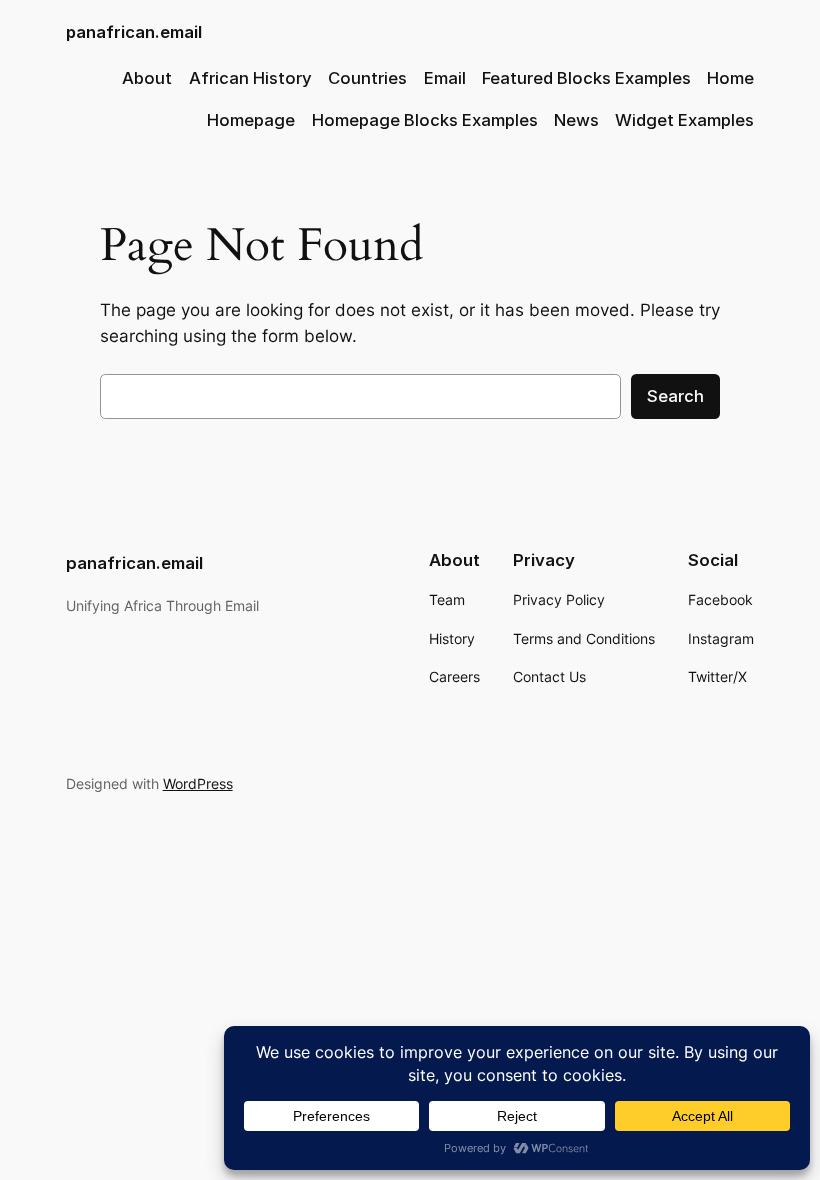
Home (730, 78)
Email (445, 78)
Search (675, 396)
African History (250, 78)
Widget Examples (684, 120)
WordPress (198, 783)
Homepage (251, 120)
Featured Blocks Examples (586, 78)
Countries (367, 78)
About (147, 78)
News (576, 120)
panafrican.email (134, 32)
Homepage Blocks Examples (425, 120)
